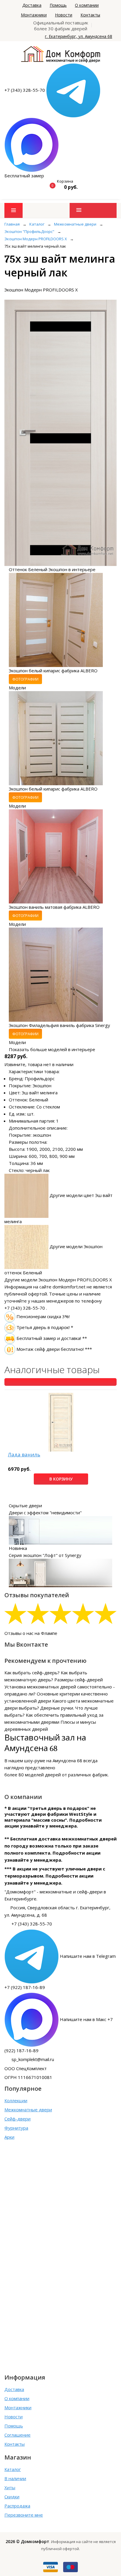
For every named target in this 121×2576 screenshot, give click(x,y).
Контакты (90, 15)
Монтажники (34, 15)
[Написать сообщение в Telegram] (73, 90)
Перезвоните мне (24, 2515)
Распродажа (17, 2506)
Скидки (12, 2497)
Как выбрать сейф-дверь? (32, 1673)
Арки (9, 2137)
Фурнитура (16, 2128)
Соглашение (17, 2435)
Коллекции (16, 2100)
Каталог (13, 2469)
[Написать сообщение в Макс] (32, 144)
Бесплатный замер (24, 176)
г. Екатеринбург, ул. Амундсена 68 (79, 36)
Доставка (32, 5)
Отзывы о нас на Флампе (31, 1633)
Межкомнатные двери (28, 2110)
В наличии (15, 2478)
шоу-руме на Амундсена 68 (53, 1760)
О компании (87, 5)
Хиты (10, 2487)
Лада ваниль (24, 1455)
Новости (64, 15)
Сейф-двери (17, 2119)
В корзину (61, 1479)
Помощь (58, 5)
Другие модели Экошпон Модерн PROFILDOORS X (58, 1280)
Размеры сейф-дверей (79, 1680)
